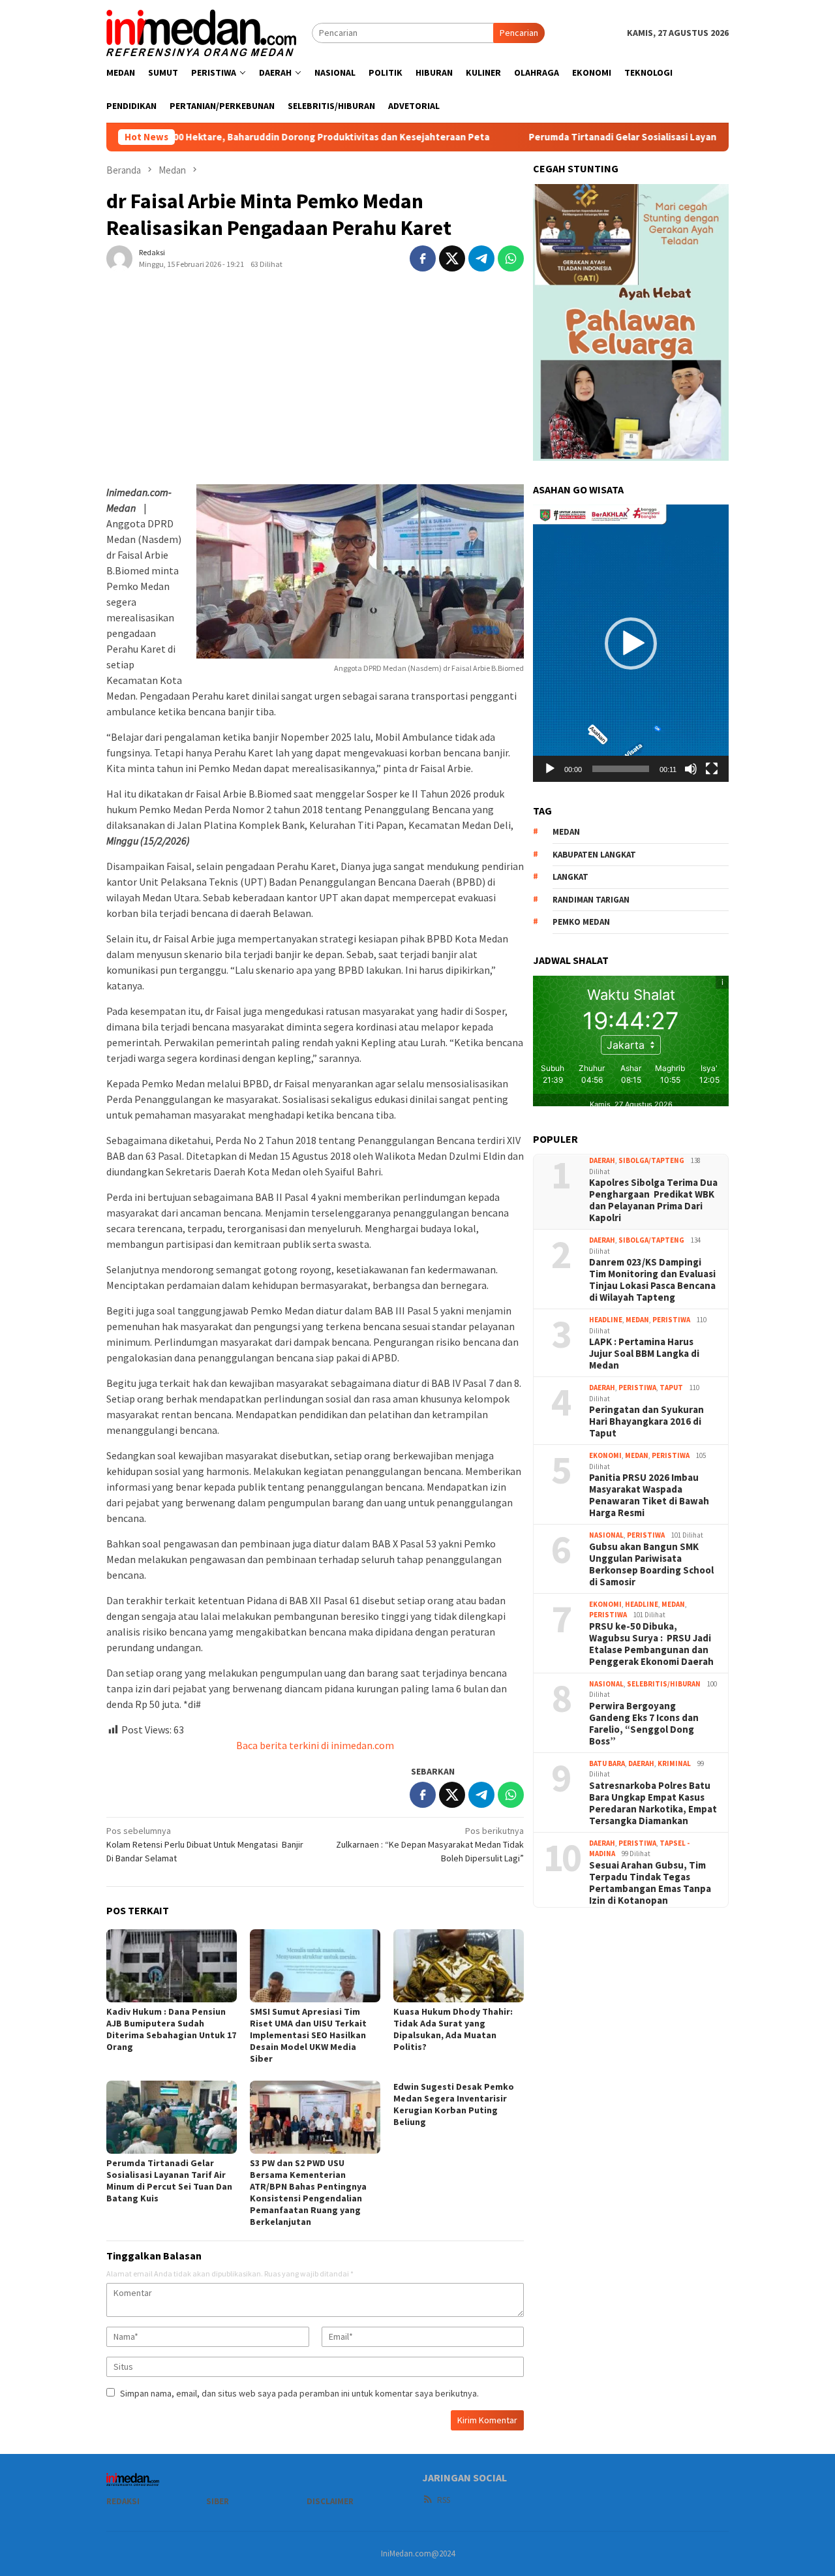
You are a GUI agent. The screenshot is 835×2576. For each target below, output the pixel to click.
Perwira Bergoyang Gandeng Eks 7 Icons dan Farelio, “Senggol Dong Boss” (644, 1724)
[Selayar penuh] (712, 769)
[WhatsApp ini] (511, 258)
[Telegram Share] (481, 258)
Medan (637, 1320)
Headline (606, 1320)
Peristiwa (671, 1320)
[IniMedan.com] (202, 31)
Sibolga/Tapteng (651, 1160)
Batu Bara (607, 1763)
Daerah (602, 1160)
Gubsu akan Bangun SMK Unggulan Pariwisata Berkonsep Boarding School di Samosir (651, 1564)
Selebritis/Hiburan (664, 1684)
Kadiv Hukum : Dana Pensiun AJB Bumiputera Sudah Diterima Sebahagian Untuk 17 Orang (171, 2029)
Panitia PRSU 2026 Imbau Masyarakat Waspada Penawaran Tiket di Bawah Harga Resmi (649, 1495)
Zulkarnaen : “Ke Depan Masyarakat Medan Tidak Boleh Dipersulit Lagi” (430, 1844)
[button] (631, 644)
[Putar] (550, 769)
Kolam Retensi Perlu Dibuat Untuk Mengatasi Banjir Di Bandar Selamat (205, 1844)
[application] (631, 643)
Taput (671, 1388)
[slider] (621, 769)
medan (566, 832)
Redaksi (123, 2501)
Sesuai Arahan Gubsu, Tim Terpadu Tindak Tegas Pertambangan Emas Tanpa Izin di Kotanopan (650, 1883)
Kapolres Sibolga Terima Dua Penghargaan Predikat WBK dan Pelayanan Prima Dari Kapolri (653, 1200)
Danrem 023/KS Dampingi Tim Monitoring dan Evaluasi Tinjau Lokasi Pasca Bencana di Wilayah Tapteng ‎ (652, 1280)
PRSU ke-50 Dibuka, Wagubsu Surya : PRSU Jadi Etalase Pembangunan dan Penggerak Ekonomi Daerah (651, 1644)
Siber (218, 2501)
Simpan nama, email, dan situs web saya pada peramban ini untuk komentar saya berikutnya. (299, 2393)
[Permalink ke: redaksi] (119, 257)
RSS (444, 2500)
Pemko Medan (581, 922)
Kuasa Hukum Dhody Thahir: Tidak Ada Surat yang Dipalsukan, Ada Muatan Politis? (453, 2029)
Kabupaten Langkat (594, 855)
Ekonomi (605, 1455)
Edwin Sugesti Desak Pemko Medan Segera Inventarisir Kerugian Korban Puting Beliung (454, 2104)
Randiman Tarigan (591, 900)
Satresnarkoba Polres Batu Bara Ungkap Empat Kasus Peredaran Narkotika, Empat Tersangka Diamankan (653, 1803)
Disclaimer (330, 2501)
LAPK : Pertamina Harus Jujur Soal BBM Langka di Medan (644, 1354)
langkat (570, 877)
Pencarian (519, 33)
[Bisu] (691, 769)
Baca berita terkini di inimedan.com (315, 1745)
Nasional (606, 1535)
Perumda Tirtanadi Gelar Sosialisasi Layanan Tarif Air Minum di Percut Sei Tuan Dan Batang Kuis (169, 2180)
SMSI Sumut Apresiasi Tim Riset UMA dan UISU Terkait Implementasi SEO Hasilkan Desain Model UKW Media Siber (308, 2035)
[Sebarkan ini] (423, 258)
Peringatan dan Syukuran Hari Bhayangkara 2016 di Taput (646, 1421)
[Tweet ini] (452, 258)
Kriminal (674, 1763)
